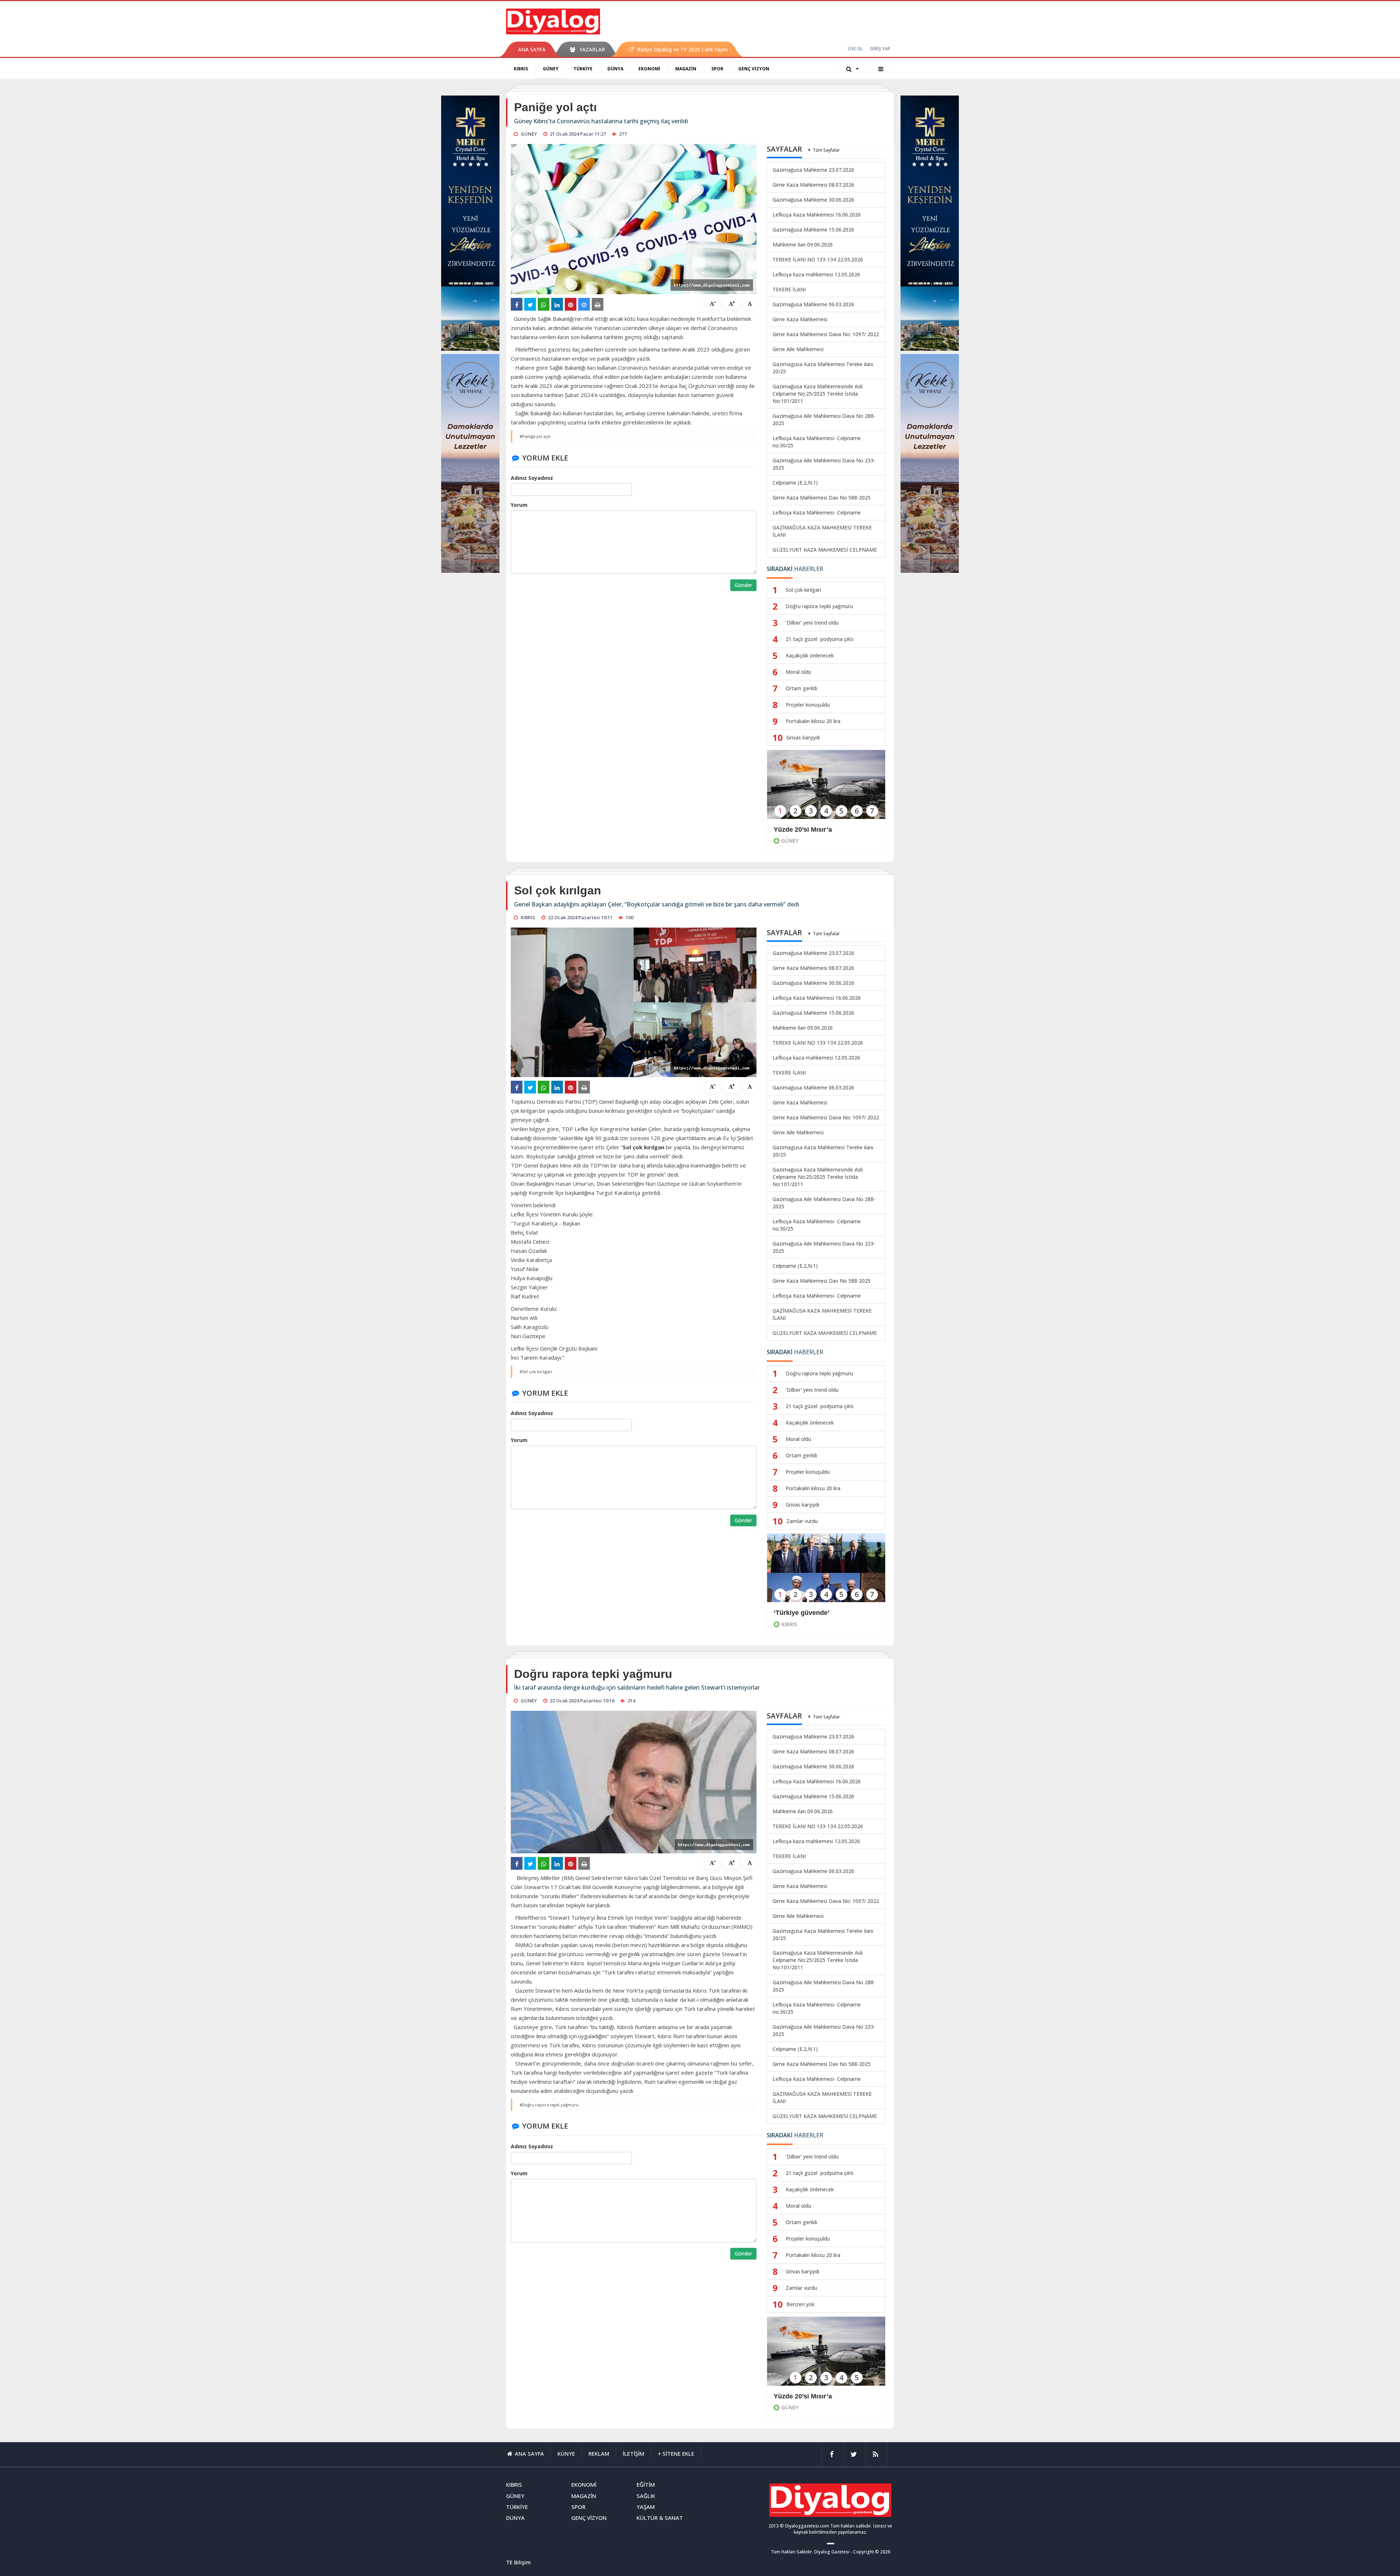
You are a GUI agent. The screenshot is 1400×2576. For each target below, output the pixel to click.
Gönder (743, 585)
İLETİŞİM (633, 2453)
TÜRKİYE (583, 69)
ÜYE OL (855, 49)
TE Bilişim (518, 2562)
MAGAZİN (686, 69)
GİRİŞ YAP (880, 49)
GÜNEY (551, 69)
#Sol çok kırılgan (536, 1371)
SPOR (717, 69)
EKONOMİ (649, 69)
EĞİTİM (646, 2484)
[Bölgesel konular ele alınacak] (826, 2356)
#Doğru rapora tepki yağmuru (549, 2105)
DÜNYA (615, 69)
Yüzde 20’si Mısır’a (804, 829)
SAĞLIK (646, 2496)
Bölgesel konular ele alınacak (819, 2396)
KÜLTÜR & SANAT (660, 2518)
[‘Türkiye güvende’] (826, 1573)
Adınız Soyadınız (532, 478)
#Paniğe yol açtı (535, 436)
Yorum (519, 505)
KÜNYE (566, 2453)
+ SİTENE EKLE (676, 2453)
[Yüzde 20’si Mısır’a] (826, 789)
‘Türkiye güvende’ (802, 1613)
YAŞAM (646, 2507)
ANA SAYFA (532, 49)
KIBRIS (521, 69)
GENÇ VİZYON (754, 69)
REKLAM (599, 2453)
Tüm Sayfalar (826, 150)
